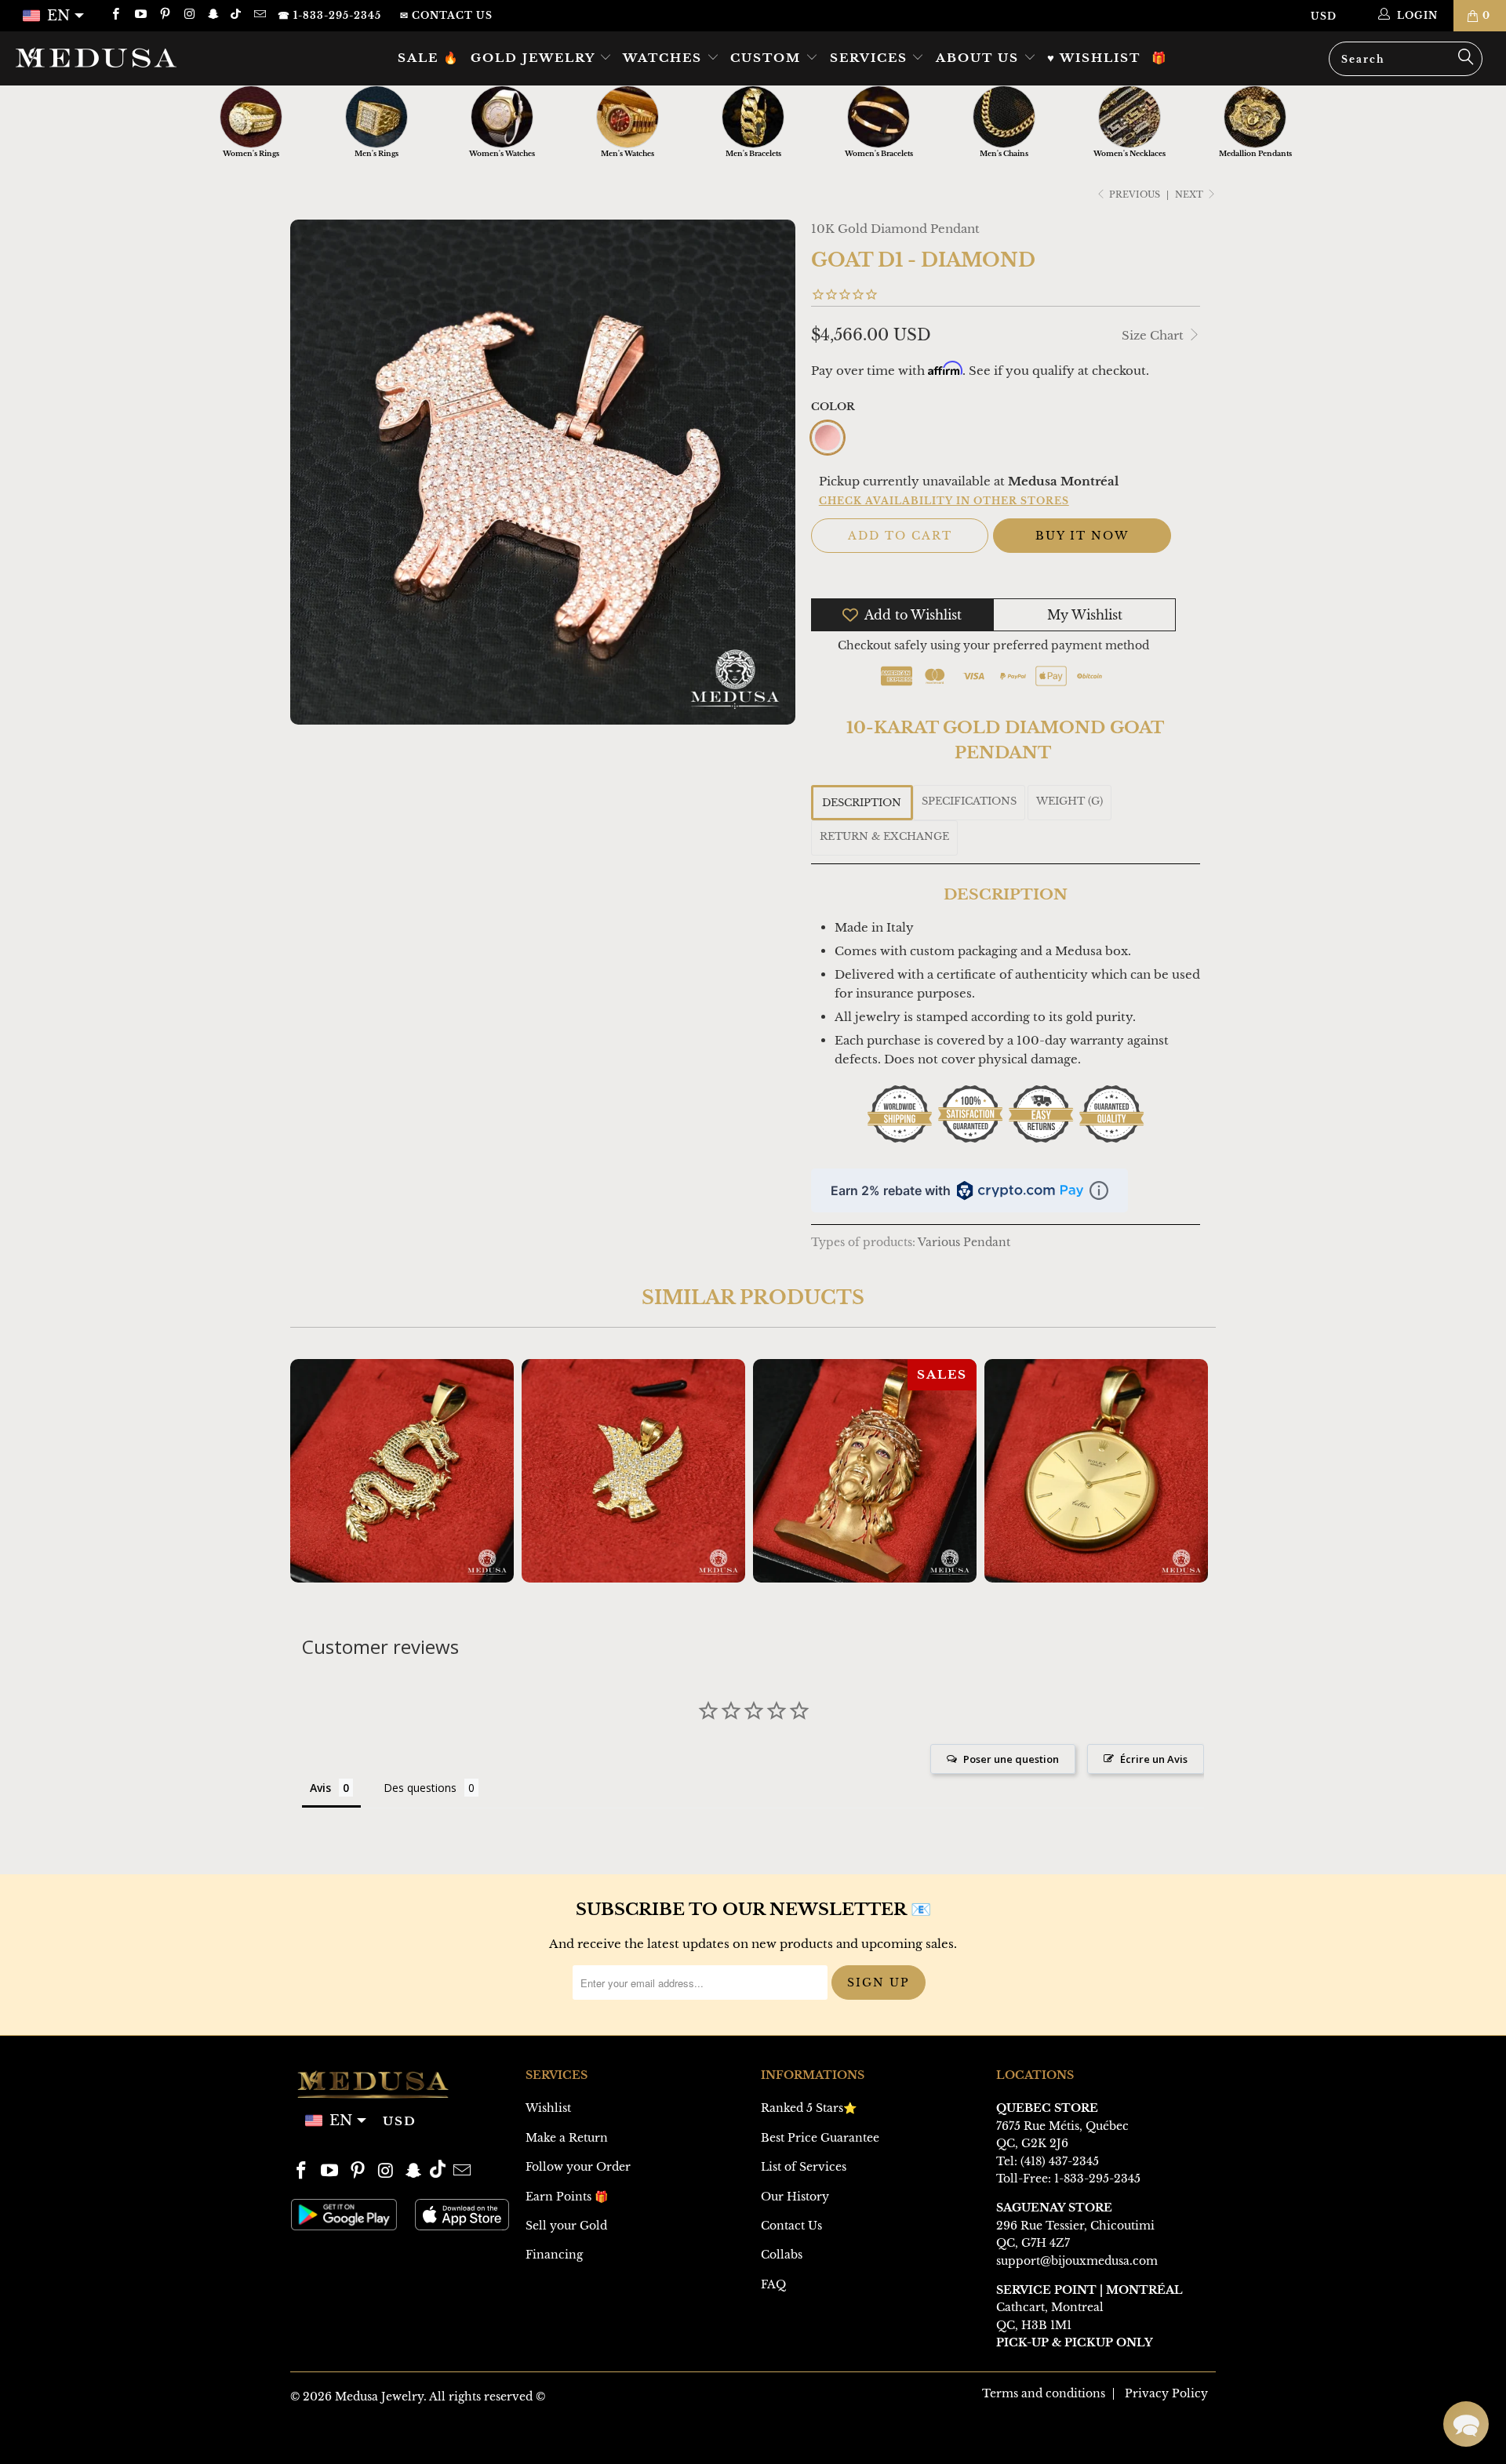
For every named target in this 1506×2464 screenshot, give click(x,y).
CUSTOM (768, 58)
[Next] (1193, 1471)
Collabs (782, 2255)
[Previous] (313, 1471)
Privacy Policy (1166, 2393)
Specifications (969, 801)
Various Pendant (964, 1243)
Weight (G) (1069, 801)
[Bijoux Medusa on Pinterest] (164, 15)
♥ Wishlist (1094, 58)
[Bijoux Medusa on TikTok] (237, 15)
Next (1190, 194)
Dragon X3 (402, 1471)
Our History (795, 2197)
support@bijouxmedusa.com (1077, 2261)
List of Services (804, 2167)
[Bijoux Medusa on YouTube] (139, 15)
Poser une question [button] (1011, 1759)
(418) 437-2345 (1060, 2161)
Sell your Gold (566, 2226)
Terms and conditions (1044, 2393)
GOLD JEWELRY (535, 58)
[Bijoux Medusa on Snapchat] (213, 15)
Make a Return (567, 2138)
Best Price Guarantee (820, 2138)
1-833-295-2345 (1097, 2179)
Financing (554, 2255)
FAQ (773, 2284)
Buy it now (1082, 536)
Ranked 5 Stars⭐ (809, 2108)
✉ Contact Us (446, 15)
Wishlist (548, 2108)
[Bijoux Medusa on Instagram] (189, 15)
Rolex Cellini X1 (1096, 1471)
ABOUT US (980, 58)
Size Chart (1154, 335)
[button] (1466, 2424)
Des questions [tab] (420, 1788)
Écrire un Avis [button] (1154, 1759)
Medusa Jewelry (379, 2397)
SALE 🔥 (429, 58)
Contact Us (791, 2226)
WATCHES (665, 58)
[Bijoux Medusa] (128, 57)
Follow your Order (578, 2167)
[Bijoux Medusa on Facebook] (115, 15)
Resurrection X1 (865, 1471)
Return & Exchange (884, 836)
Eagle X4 (633, 1471)
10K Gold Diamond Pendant (895, 229)
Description (862, 803)
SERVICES (871, 58)
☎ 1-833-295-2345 (329, 15)
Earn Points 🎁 (567, 2197)
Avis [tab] (320, 1788)
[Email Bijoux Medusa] (258, 15)
